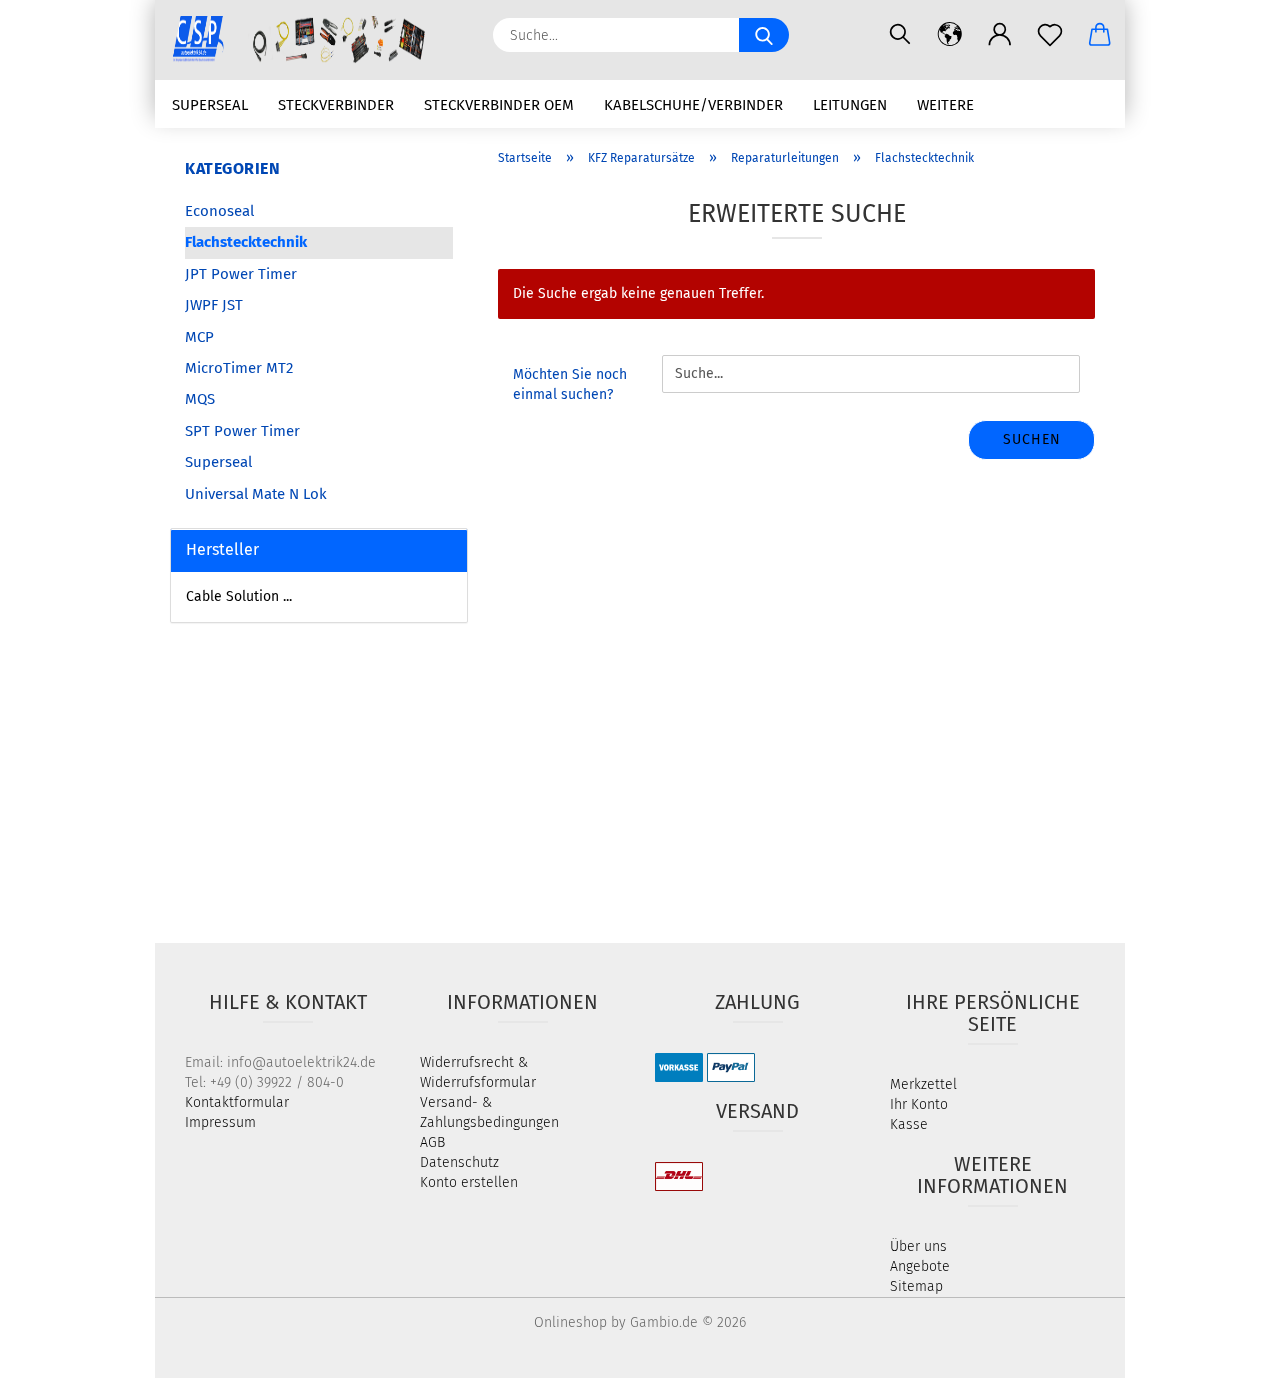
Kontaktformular (237, 1102)
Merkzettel (923, 1084)
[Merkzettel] (1050, 35)
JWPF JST (214, 305)
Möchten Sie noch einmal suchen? (570, 384)
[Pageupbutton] (1225, 1348)
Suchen (1032, 439)
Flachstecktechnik (246, 242)
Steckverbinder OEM (499, 105)
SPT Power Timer (242, 431)
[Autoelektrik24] (316, 40)
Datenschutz (459, 1162)
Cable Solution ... (239, 596)
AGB (432, 1142)
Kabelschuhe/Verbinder (693, 105)
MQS (200, 399)
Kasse (909, 1124)
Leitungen (850, 105)
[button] (950, 35)
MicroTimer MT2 (239, 368)
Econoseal (219, 211)
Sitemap (916, 1286)
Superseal (210, 105)
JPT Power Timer (241, 274)
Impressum (220, 1122)
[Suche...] (764, 35)
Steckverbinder (336, 105)
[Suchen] (900, 35)
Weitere (945, 105)
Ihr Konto (919, 1104)
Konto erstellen (469, 1182)
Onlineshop (570, 1322)
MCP (199, 337)
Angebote (920, 1266)
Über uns (918, 1246)
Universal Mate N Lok (256, 494)
